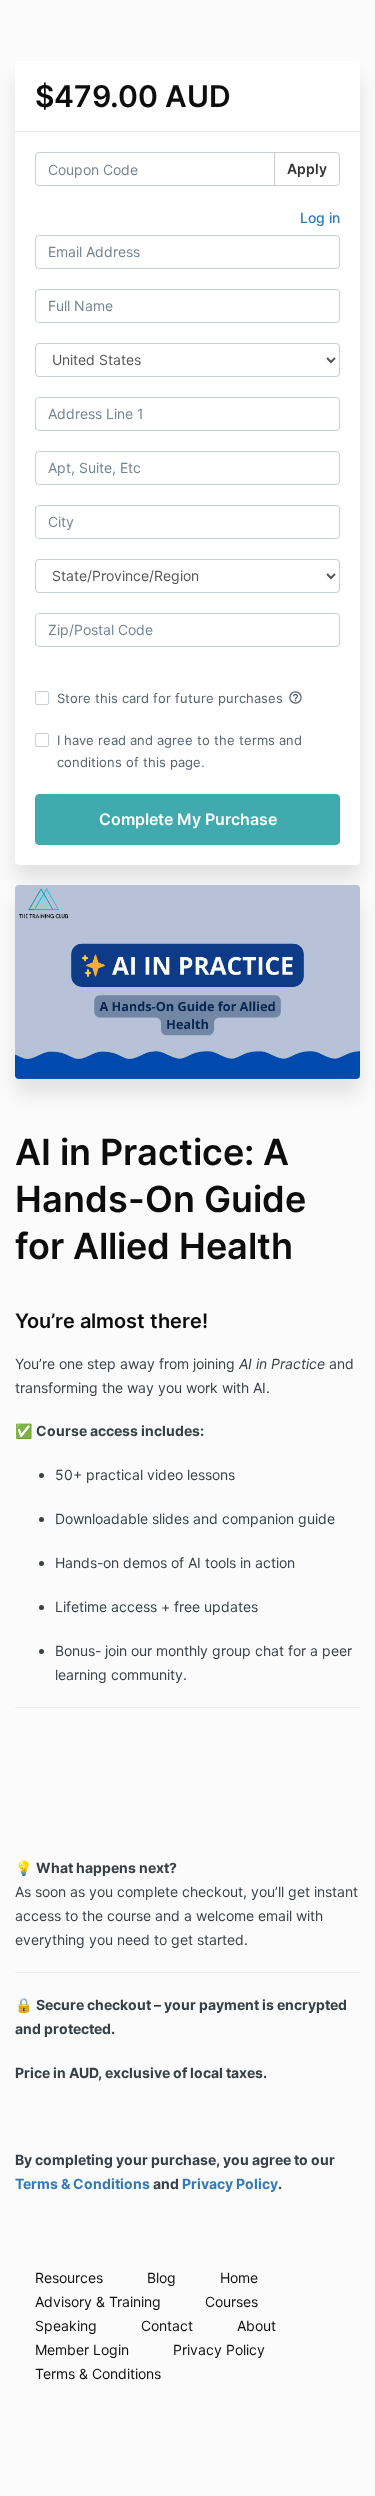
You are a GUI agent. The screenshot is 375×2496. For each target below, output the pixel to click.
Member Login (82, 2349)
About (256, 2325)
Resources (69, 2277)
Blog (161, 2277)
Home (239, 2277)
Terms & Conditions (82, 2183)
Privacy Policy (230, 2183)
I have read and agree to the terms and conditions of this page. (179, 751)
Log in (320, 217)
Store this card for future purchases (180, 698)
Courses (231, 2301)
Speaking (66, 2325)
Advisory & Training (98, 2301)
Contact (167, 2325)
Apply (307, 168)
